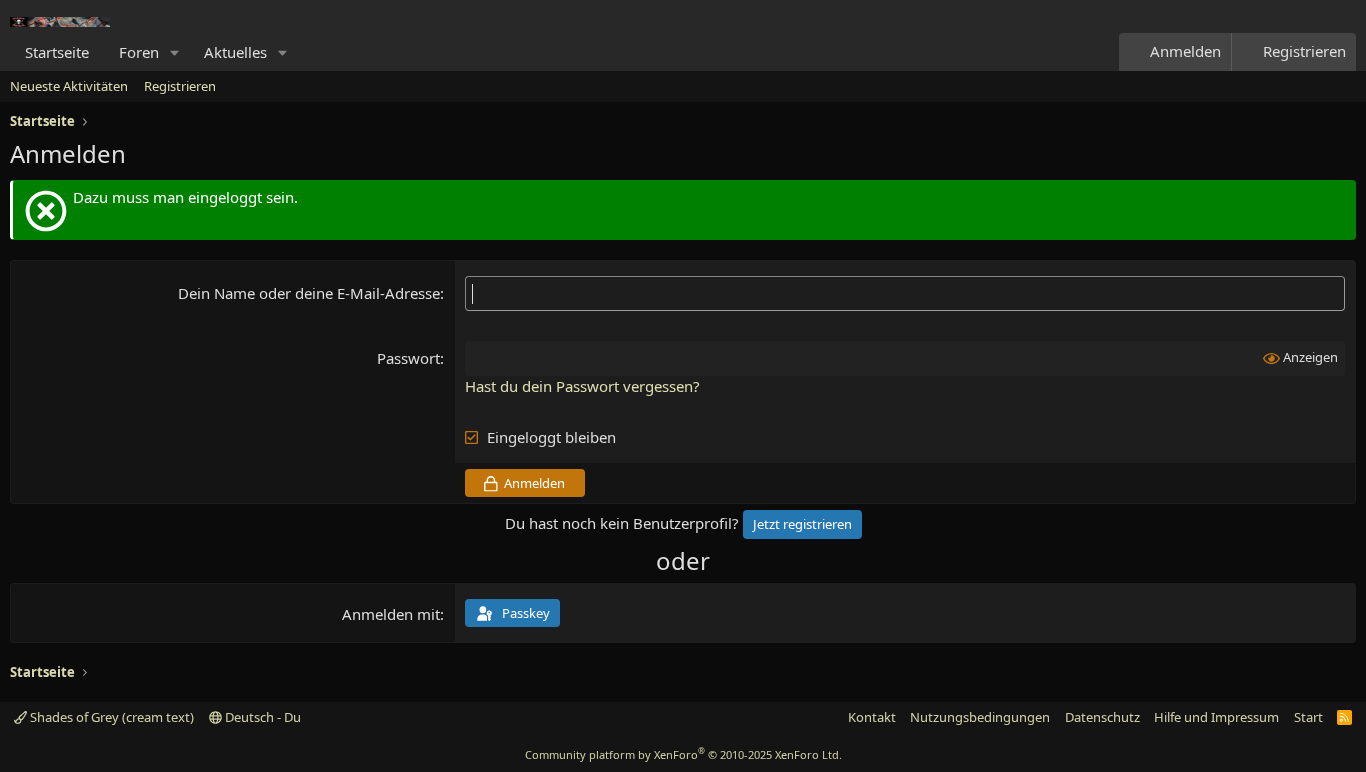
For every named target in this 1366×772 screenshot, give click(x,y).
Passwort (408, 358)
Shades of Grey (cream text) (110, 717)
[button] (175, 52)
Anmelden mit (391, 614)
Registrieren (180, 86)
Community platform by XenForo (683, 754)
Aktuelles (235, 52)
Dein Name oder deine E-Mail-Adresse (309, 293)
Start (1308, 717)
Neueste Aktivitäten (69, 86)
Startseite (57, 52)
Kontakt (872, 717)
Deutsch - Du (261, 717)
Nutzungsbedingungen (980, 717)
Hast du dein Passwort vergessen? (582, 386)
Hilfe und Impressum (1216, 717)
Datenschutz (1102, 717)
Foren (139, 52)
